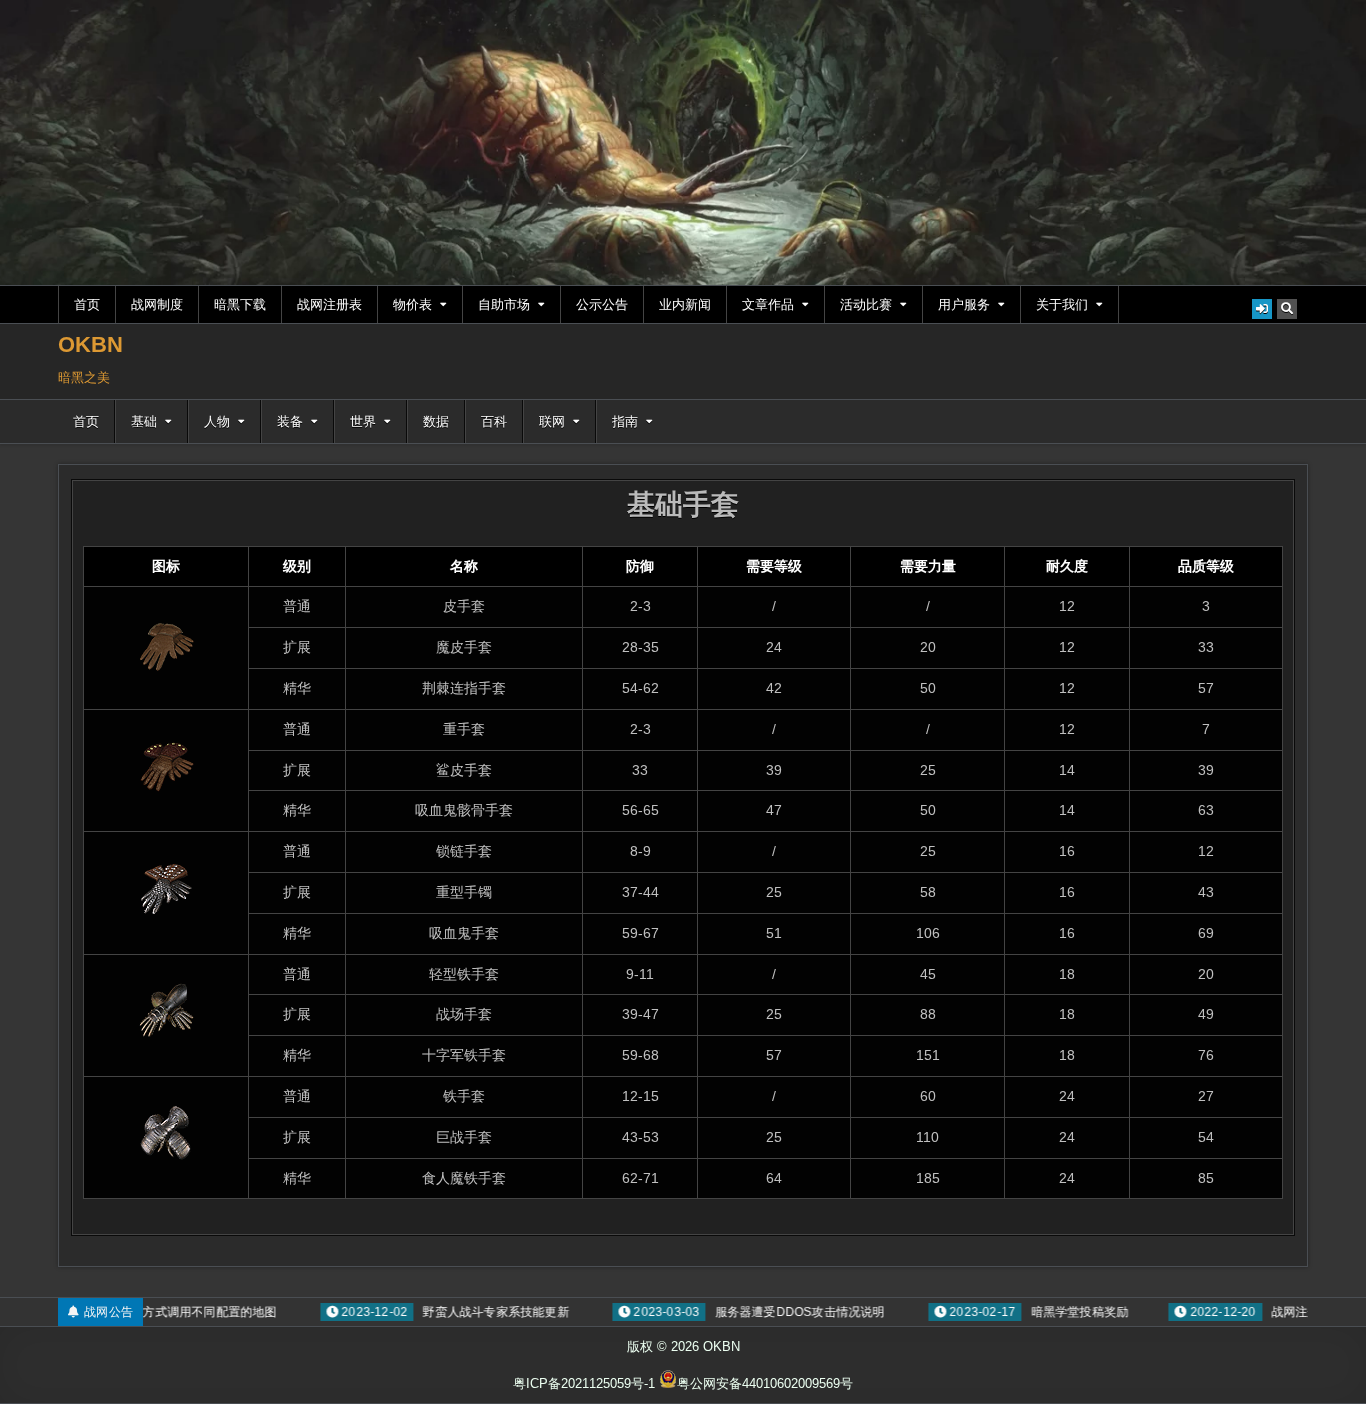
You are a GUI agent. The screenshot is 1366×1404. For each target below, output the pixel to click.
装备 (290, 421)
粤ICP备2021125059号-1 (584, 1383)
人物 (217, 421)
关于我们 (1062, 304)
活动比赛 (866, 304)
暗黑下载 (240, 304)
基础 (144, 421)
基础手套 (683, 504)
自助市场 (504, 304)
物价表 (412, 304)
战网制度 (157, 304)
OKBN (90, 344)
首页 (87, 304)
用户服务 (964, 304)
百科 (494, 421)
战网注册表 (329, 304)
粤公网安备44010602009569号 (765, 1383)
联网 (552, 421)
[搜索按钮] (1287, 309)
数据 (436, 421)
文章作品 (768, 304)
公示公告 (602, 304)
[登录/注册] (1262, 309)
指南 (625, 421)
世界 (363, 421)
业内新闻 (685, 304)
